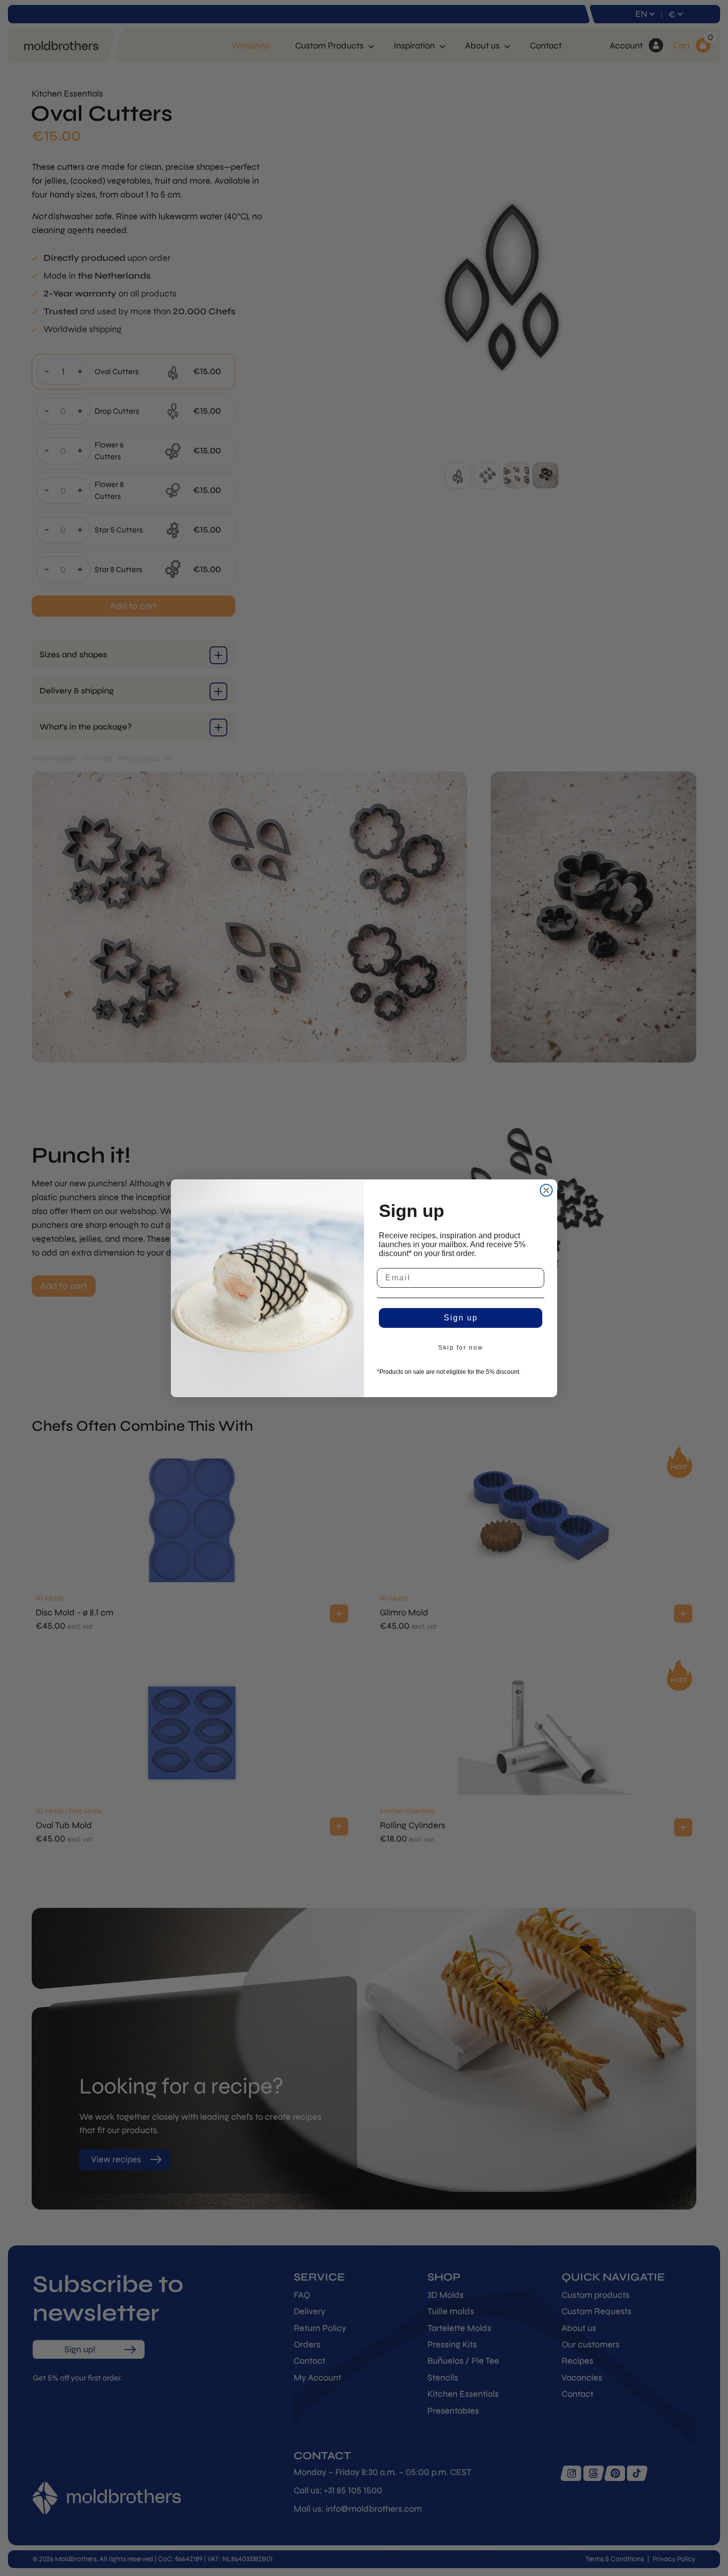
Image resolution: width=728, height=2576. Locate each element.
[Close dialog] (546, 1190)
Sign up (461, 1318)
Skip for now (461, 1348)
